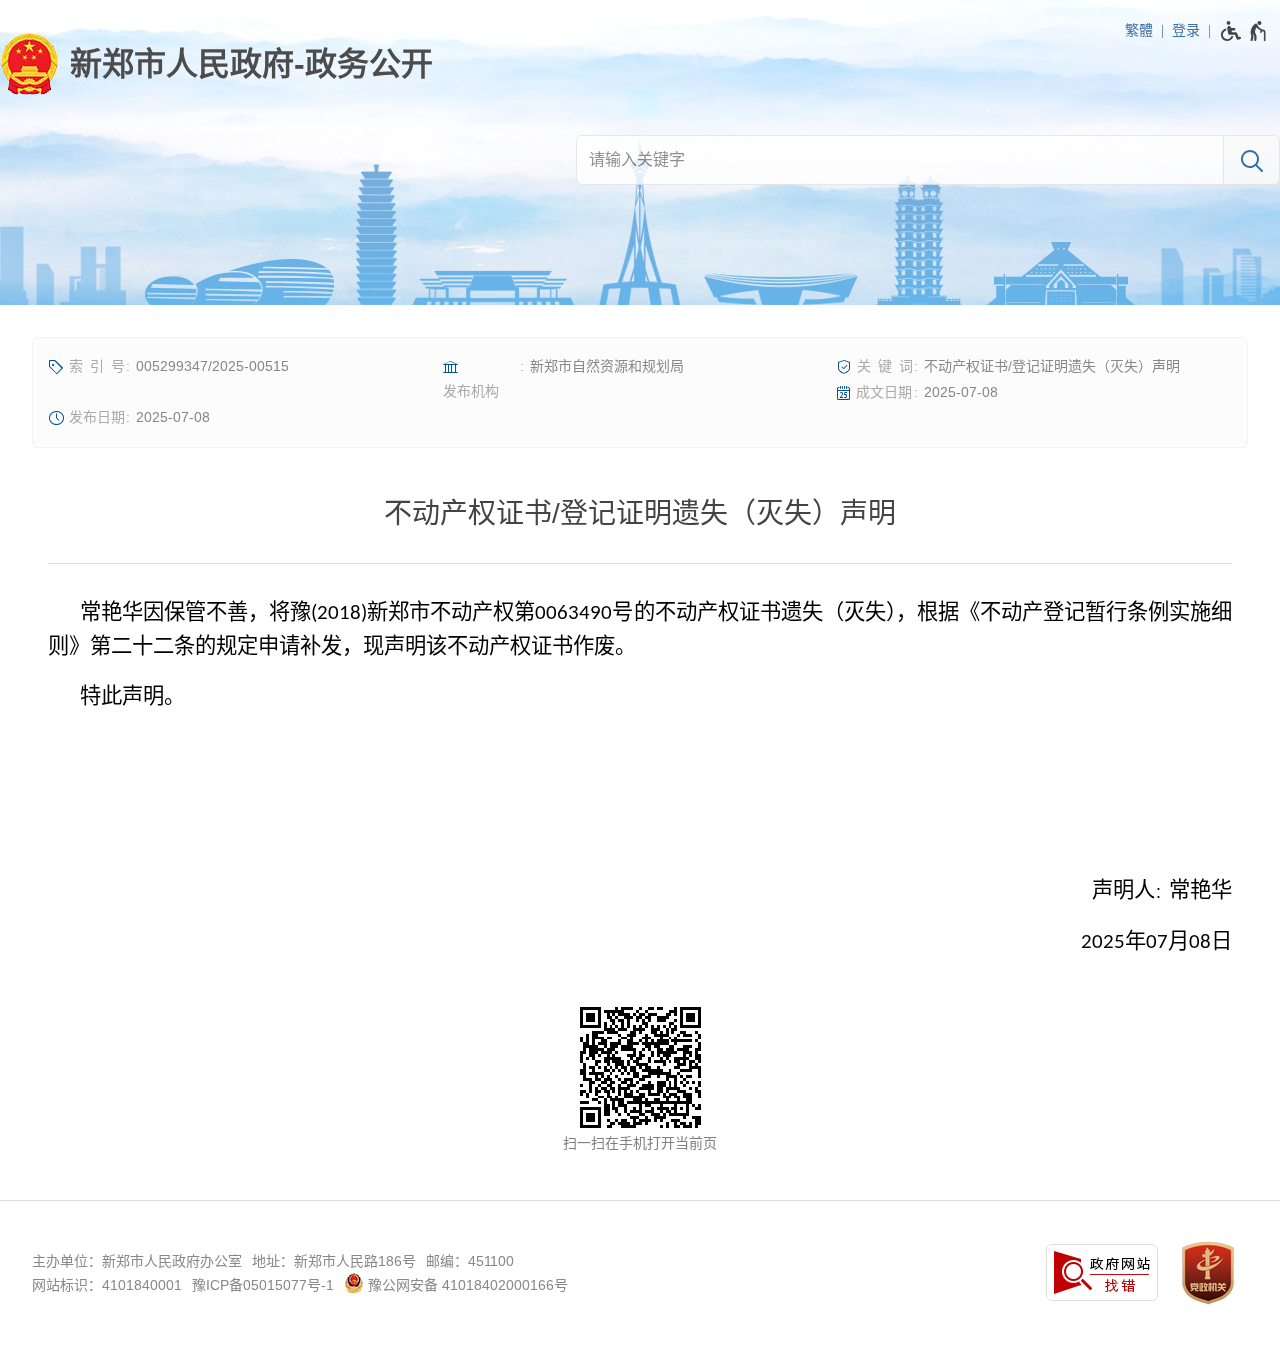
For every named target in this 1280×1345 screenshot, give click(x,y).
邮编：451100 (470, 1261)
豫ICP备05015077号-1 (263, 1285)
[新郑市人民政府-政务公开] (216, 64)
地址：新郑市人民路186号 (334, 1261)
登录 (1186, 30)
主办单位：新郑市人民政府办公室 (137, 1261)
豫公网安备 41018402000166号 (466, 1285)
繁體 (1139, 30)
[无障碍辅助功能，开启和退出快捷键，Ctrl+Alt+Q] (1244, 31)
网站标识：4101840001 (107, 1285)
